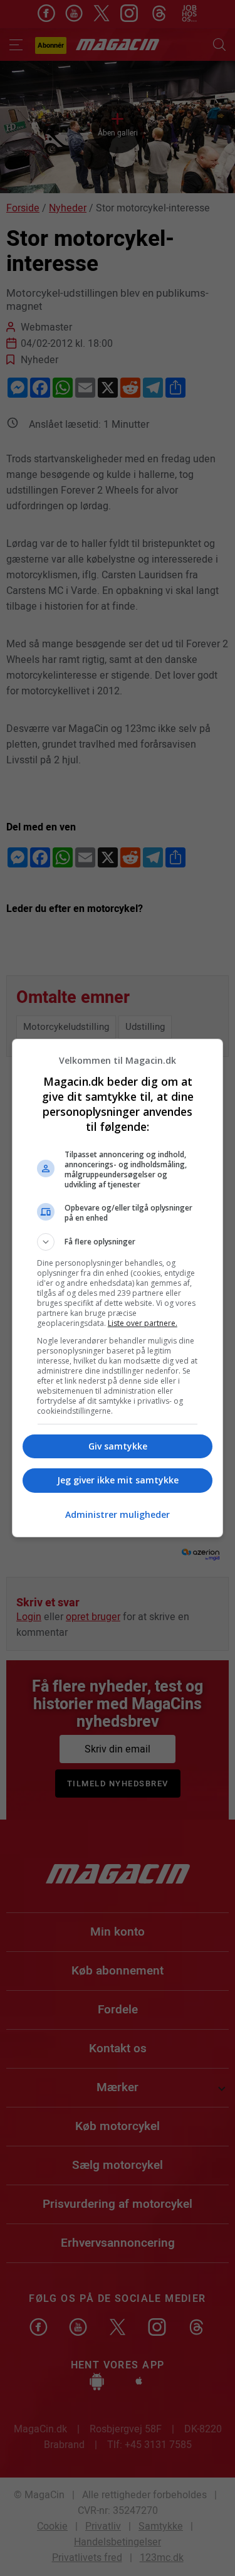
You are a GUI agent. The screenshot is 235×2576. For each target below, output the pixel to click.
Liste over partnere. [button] (143, 1323)
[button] (118, 1242)
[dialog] (118, 1288)
